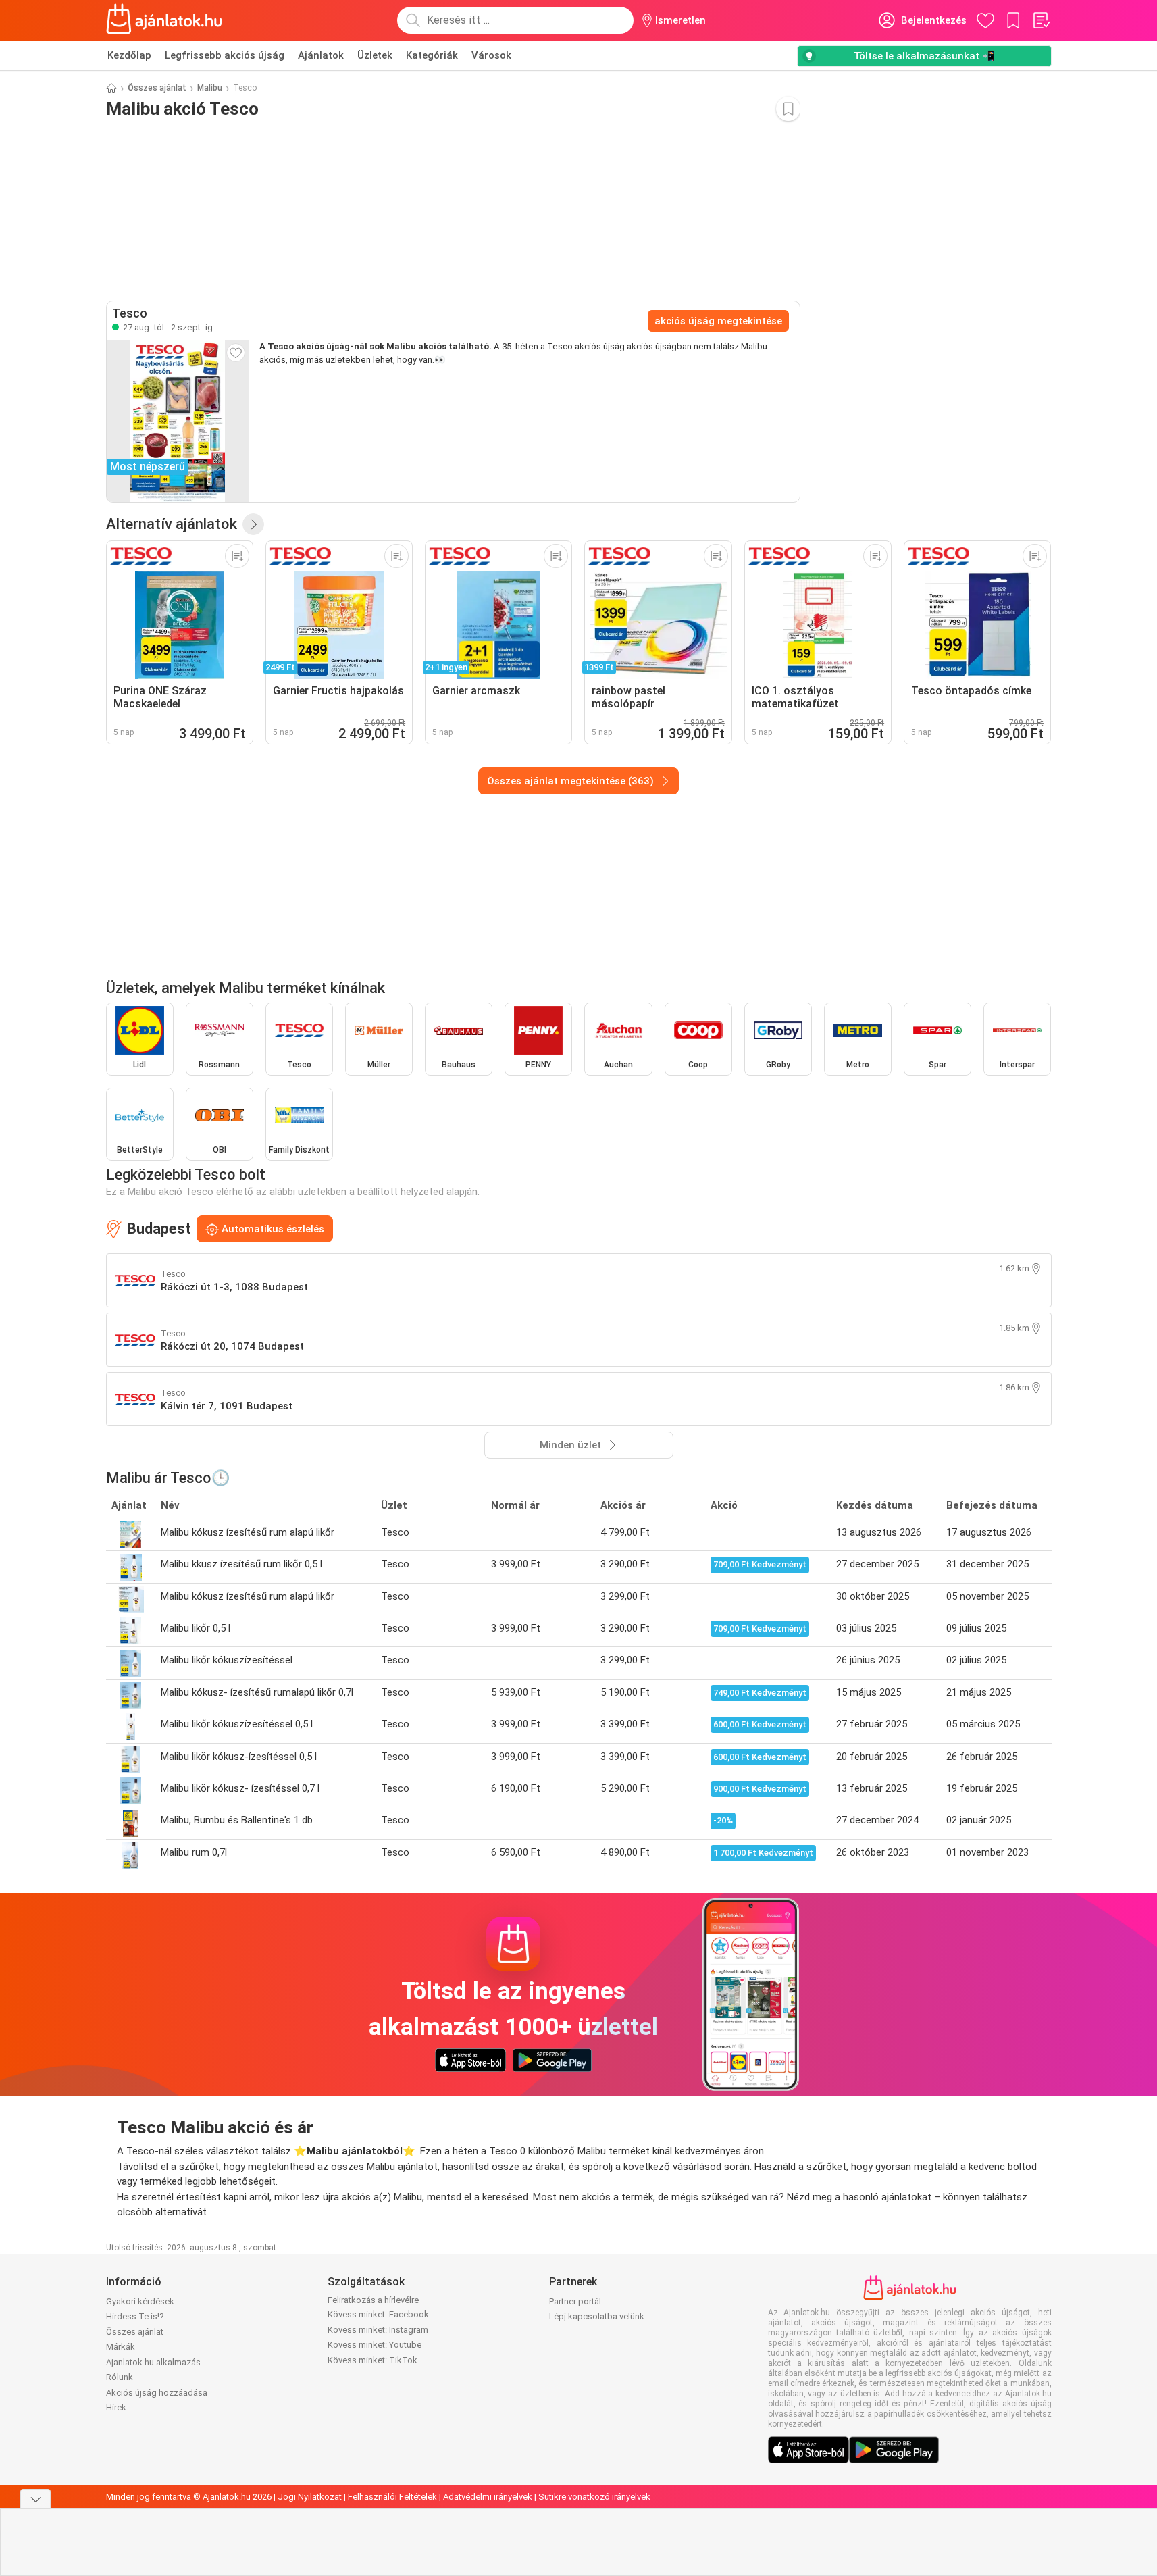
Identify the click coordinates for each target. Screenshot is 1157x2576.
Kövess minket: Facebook (378, 2314)
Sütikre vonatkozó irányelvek (594, 2497)
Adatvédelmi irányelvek (488, 2497)
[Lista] (1041, 20)
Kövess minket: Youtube (375, 2345)
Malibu (210, 88)
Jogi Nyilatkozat (310, 2497)
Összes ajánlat (157, 88)
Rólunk (120, 2377)
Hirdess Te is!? (135, 2316)
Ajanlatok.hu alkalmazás (153, 2362)
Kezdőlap (129, 55)
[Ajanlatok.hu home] (164, 20)
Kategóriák (432, 55)
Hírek (116, 2407)
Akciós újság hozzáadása (157, 2393)
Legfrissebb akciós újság (225, 55)
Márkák (121, 2347)
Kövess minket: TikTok (372, 2360)
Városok (491, 55)
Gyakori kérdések (140, 2301)
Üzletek (375, 55)
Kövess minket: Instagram (378, 2330)
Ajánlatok (321, 55)
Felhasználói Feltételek (392, 2497)
